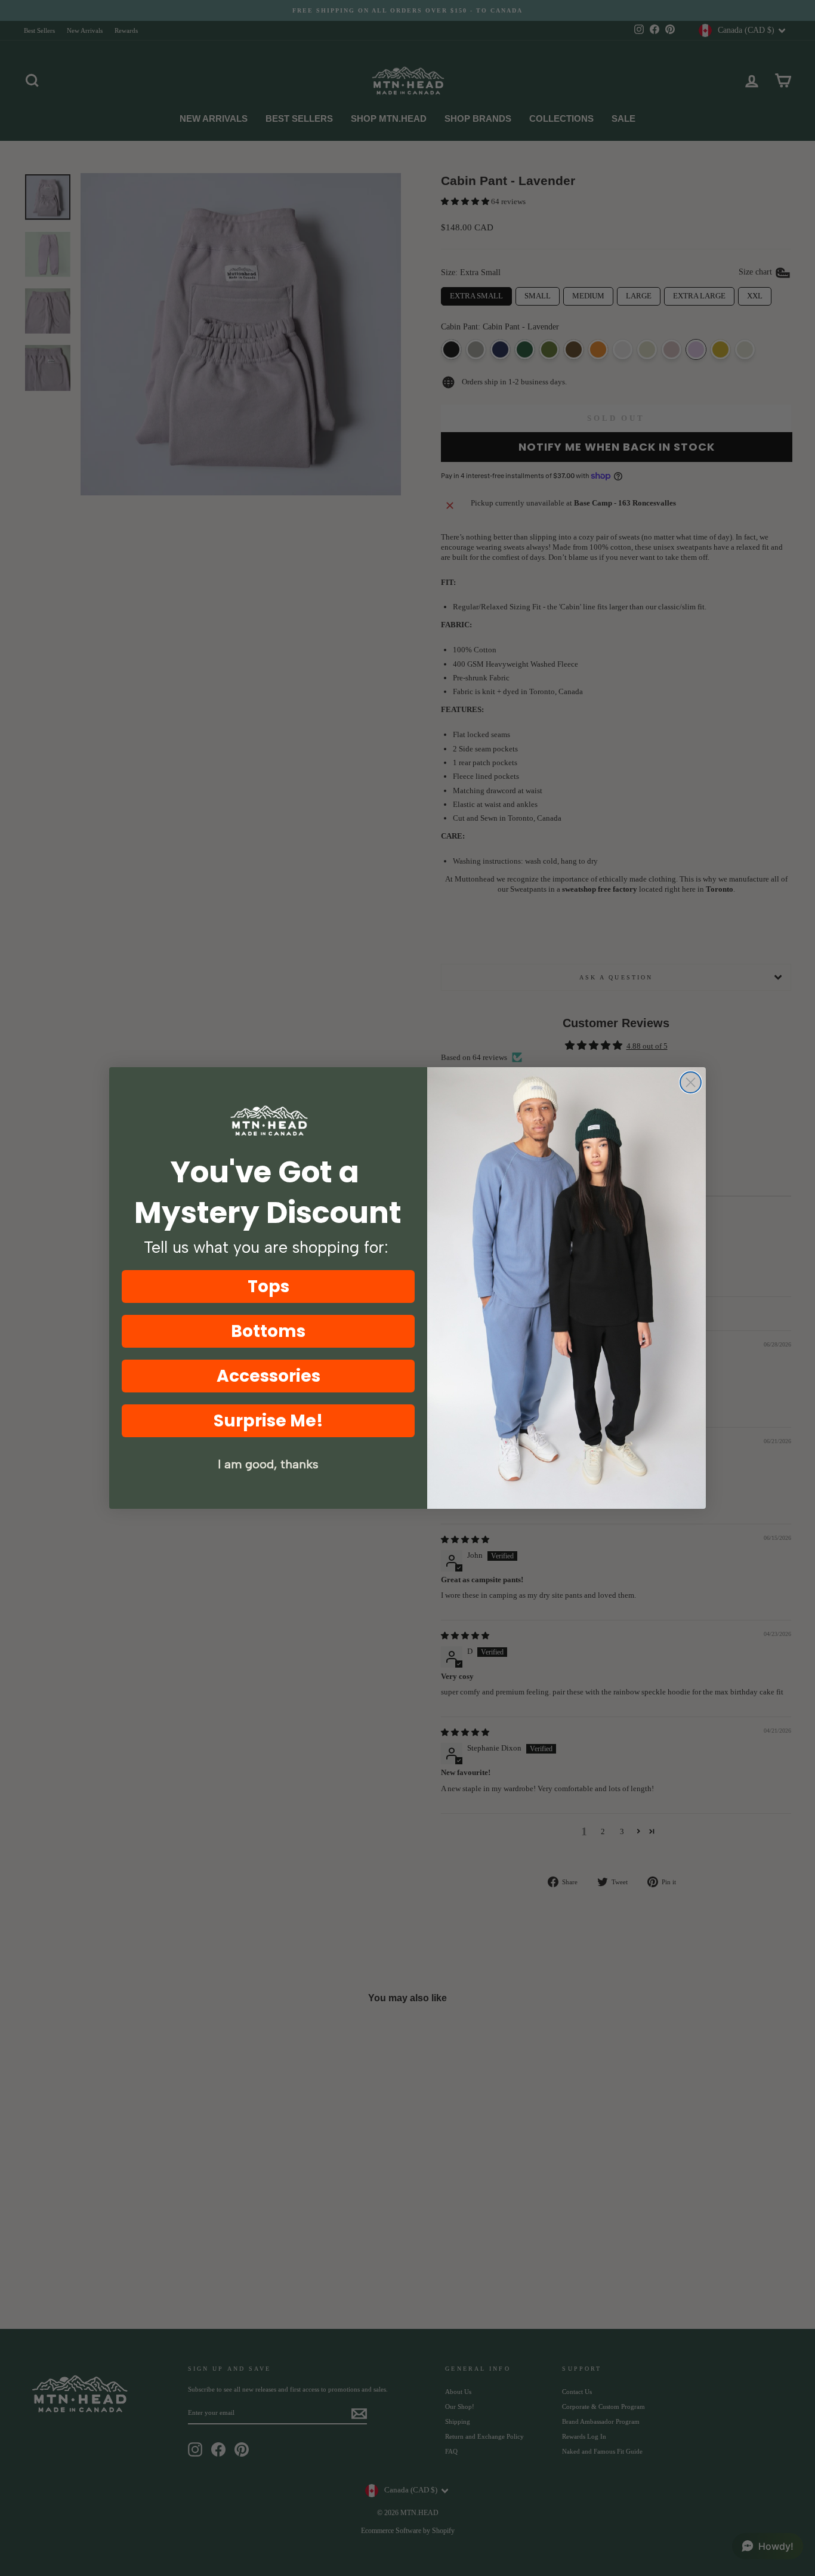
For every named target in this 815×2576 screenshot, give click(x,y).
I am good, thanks (268, 1464)
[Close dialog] (691, 1082)
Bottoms (268, 1331)
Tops (268, 1287)
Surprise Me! (268, 1421)
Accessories (268, 1376)
